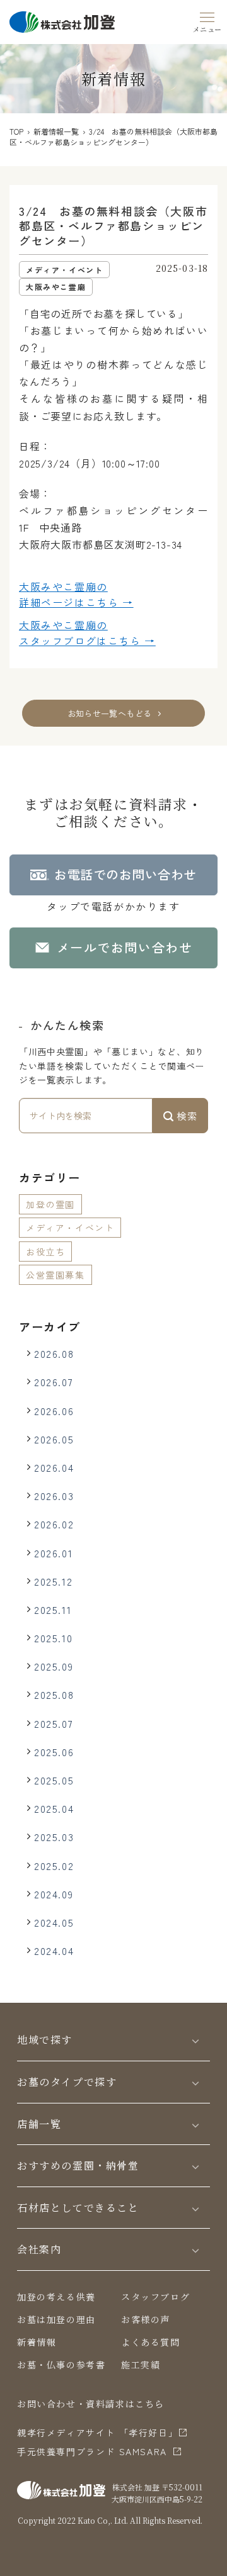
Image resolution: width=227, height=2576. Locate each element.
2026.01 (53, 1553)
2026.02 (54, 1524)
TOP (16, 131)
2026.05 (54, 1439)
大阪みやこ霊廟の (76, 595)
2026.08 (54, 1353)
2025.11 (53, 1610)
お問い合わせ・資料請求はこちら (91, 2404)
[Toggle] (195, 2040)
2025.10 (53, 1638)
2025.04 (54, 1808)
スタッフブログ (155, 2297)
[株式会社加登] (62, 20)
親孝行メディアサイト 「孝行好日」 (97, 2433)
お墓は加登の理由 (56, 2319)
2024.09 (54, 1894)
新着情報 (37, 2342)
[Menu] (207, 20)
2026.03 (54, 1496)
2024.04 (54, 1951)
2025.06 (54, 1752)
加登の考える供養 (56, 2297)
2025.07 (54, 1723)
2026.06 (54, 1411)
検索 (186, 1116)
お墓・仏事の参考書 (61, 2365)
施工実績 (141, 2365)
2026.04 (54, 1467)
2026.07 (54, 1382)
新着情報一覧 (56, 131)
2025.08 (54, 1694)
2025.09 (54, 1666)
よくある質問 (151, 2342)
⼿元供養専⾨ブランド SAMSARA (92, 2451)
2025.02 (54, 1866)
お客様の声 (146, 2319)
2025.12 (53, 1581)
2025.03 (54, 1837)
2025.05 (54, 1780)
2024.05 (54, 1922)
